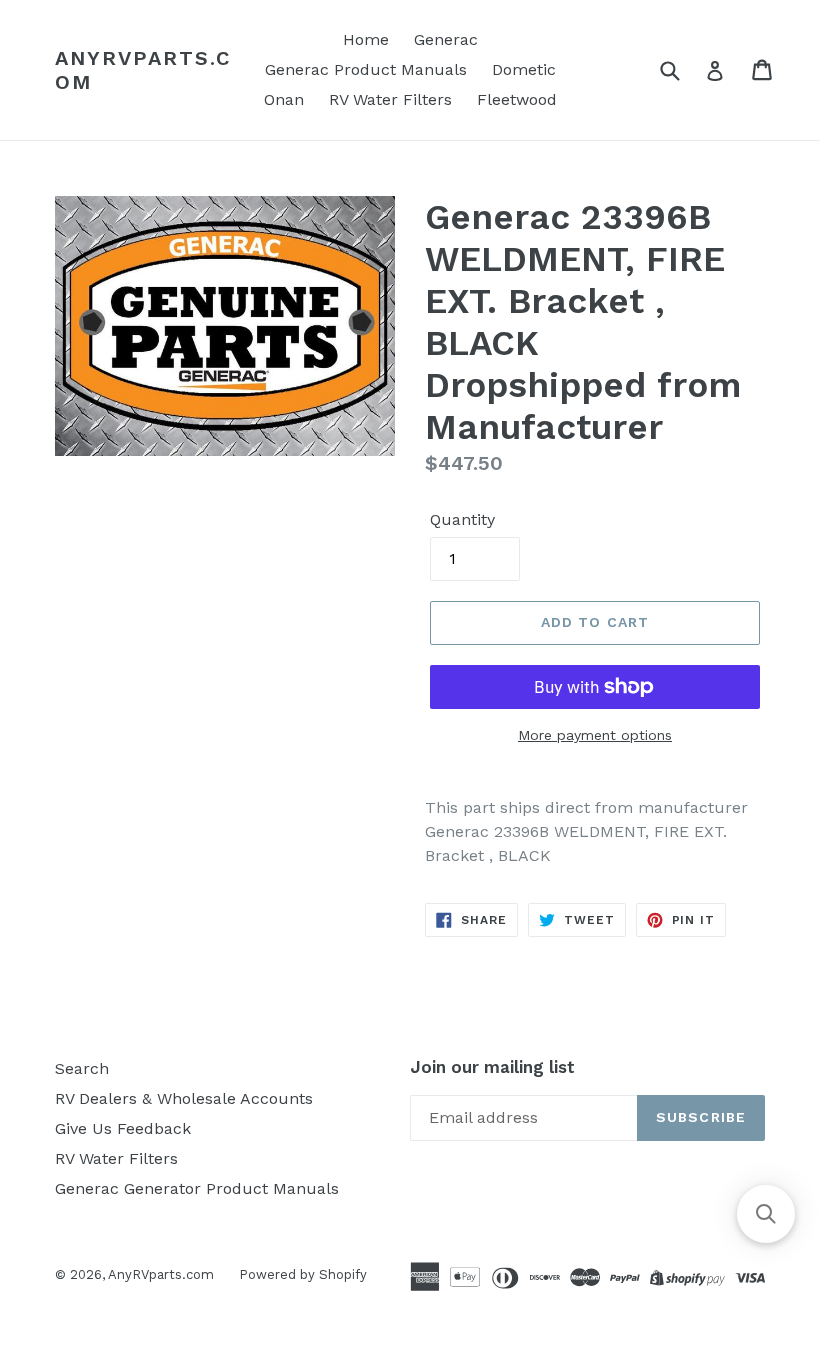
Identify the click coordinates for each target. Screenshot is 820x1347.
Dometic (524, 69)
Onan (284, 99)
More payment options (595, 735)
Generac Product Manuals (366, 69)
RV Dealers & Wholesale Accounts (184, 1098)
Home (366, 39)
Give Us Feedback (123, 1128)
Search (82, 1068)
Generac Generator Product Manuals (197, 1188)
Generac (446, 39)
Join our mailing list (492, 1067)
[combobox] (682, 69)
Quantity (462, 519)
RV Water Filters (390, 99)
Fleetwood (517, 99)
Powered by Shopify (303, 1274)
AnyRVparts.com (143, 70)
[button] (766, 1214)
